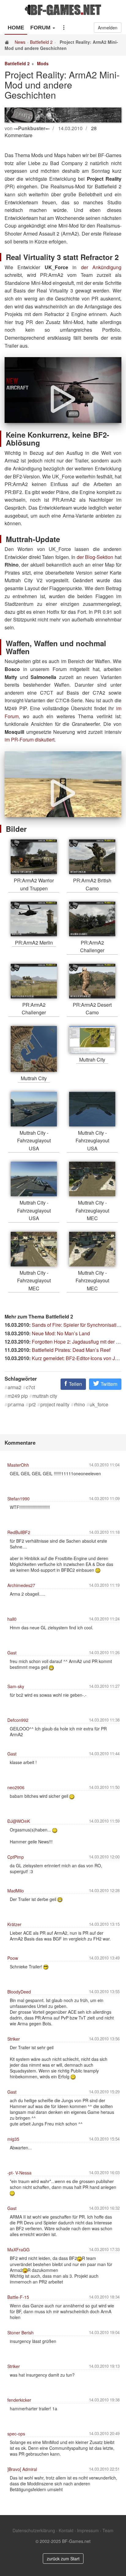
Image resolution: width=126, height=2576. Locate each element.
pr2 (32, 1405)
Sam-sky (16, 1686)
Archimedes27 (21, 1585)
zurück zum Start (63, 2559)
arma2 (15, 1387)
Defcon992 (18, 1720)
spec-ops (16, 2434)
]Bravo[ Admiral (22, 2469)
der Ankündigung (101, 267)
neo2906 (16, 1787)
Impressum (88, 2530)
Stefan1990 (19, 1499)
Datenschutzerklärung (34, 2530)
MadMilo (16, 1891)
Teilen (75, 1384)
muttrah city (45, 1396)
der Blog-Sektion (95, 557)
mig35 (13, 2139)
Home (16, 28)
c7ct (30, 1387)
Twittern (108, 1384)
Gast (12, 1653)
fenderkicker (19, 2400)
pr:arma (16, 1405)
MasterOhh (18, 1465)
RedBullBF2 (19, 1532)
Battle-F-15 (18, 2297)
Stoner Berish (20, 2333)
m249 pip (18, 1396)
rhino (80, 1405)
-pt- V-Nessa (19, 2173)
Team (108, 2530)
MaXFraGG (19, 2250)
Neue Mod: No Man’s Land (61, 1333)
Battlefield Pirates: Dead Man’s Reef (71, 1350)
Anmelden (108, 28)
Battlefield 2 (41, 42)
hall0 (12, 1619)
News (20, 42)
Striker (14, 2039)
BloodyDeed (19, 1992)
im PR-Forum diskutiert (30, 739)
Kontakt (66, 2530)
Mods (43, 63)
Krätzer (14, 1924)
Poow (13, 1958)
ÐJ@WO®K (19, 1821)
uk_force (99, 1405)
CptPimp (16, 1857)
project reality (55, 1405)
